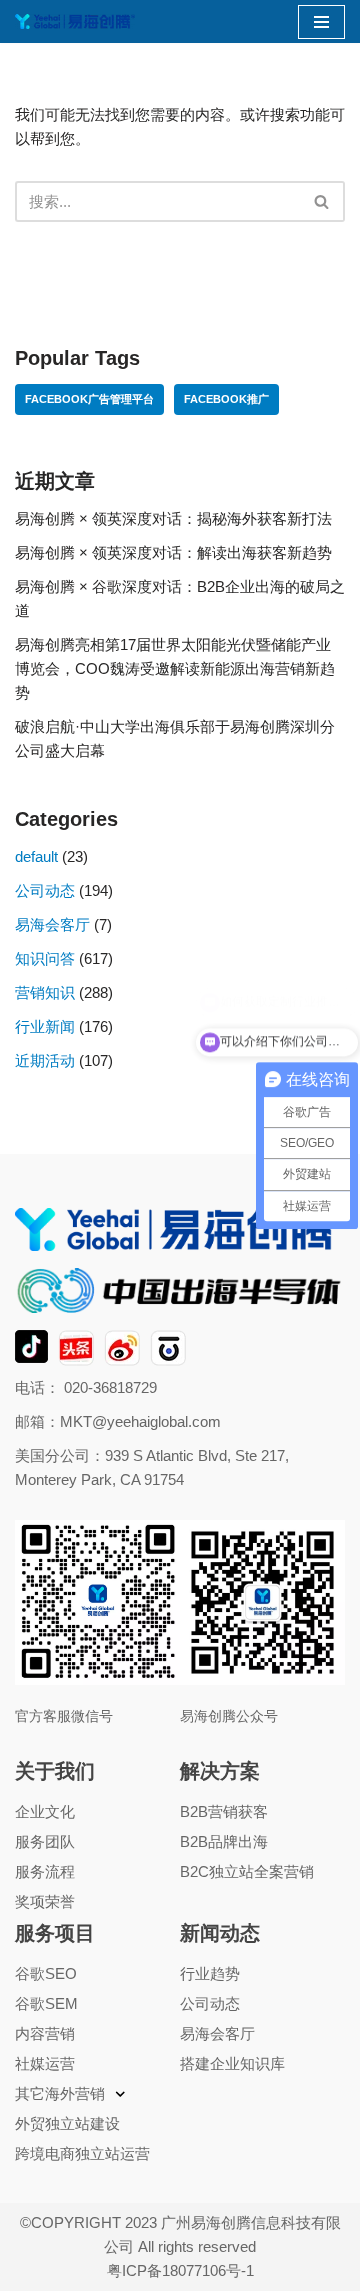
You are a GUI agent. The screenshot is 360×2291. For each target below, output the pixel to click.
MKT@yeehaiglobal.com (140, 1421)
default (36, 856)
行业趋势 (210, 1973)
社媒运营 (45, 2063)
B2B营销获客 (224, 1811)
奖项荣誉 (45, 1901)
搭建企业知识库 (232, 2063)
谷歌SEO (46, 1973)
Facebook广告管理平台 (89, 399)
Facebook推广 (226, 399)
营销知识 (45, 992)
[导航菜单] (321, 22)
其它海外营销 (60, 2093)
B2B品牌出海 (224, 1841)
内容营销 (45, 2033)
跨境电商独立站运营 (82, 2153)
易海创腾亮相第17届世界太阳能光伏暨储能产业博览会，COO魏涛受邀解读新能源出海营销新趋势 (175, 668)
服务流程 (45, 1871)
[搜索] (322, 201)
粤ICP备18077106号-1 (180, 2270)
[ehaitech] (75, 21)
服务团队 (45, 1841)
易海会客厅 (52, 924)
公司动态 (45, 890)
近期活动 (45, 1060)
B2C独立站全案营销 (247, 1871)
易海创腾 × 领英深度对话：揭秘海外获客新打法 (173, 518)
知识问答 (45, 958)
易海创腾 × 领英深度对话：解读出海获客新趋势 (173, 552)
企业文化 (45, 1811)
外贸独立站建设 (67, 2123)
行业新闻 (45, 1026)
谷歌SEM (46, 2003)
